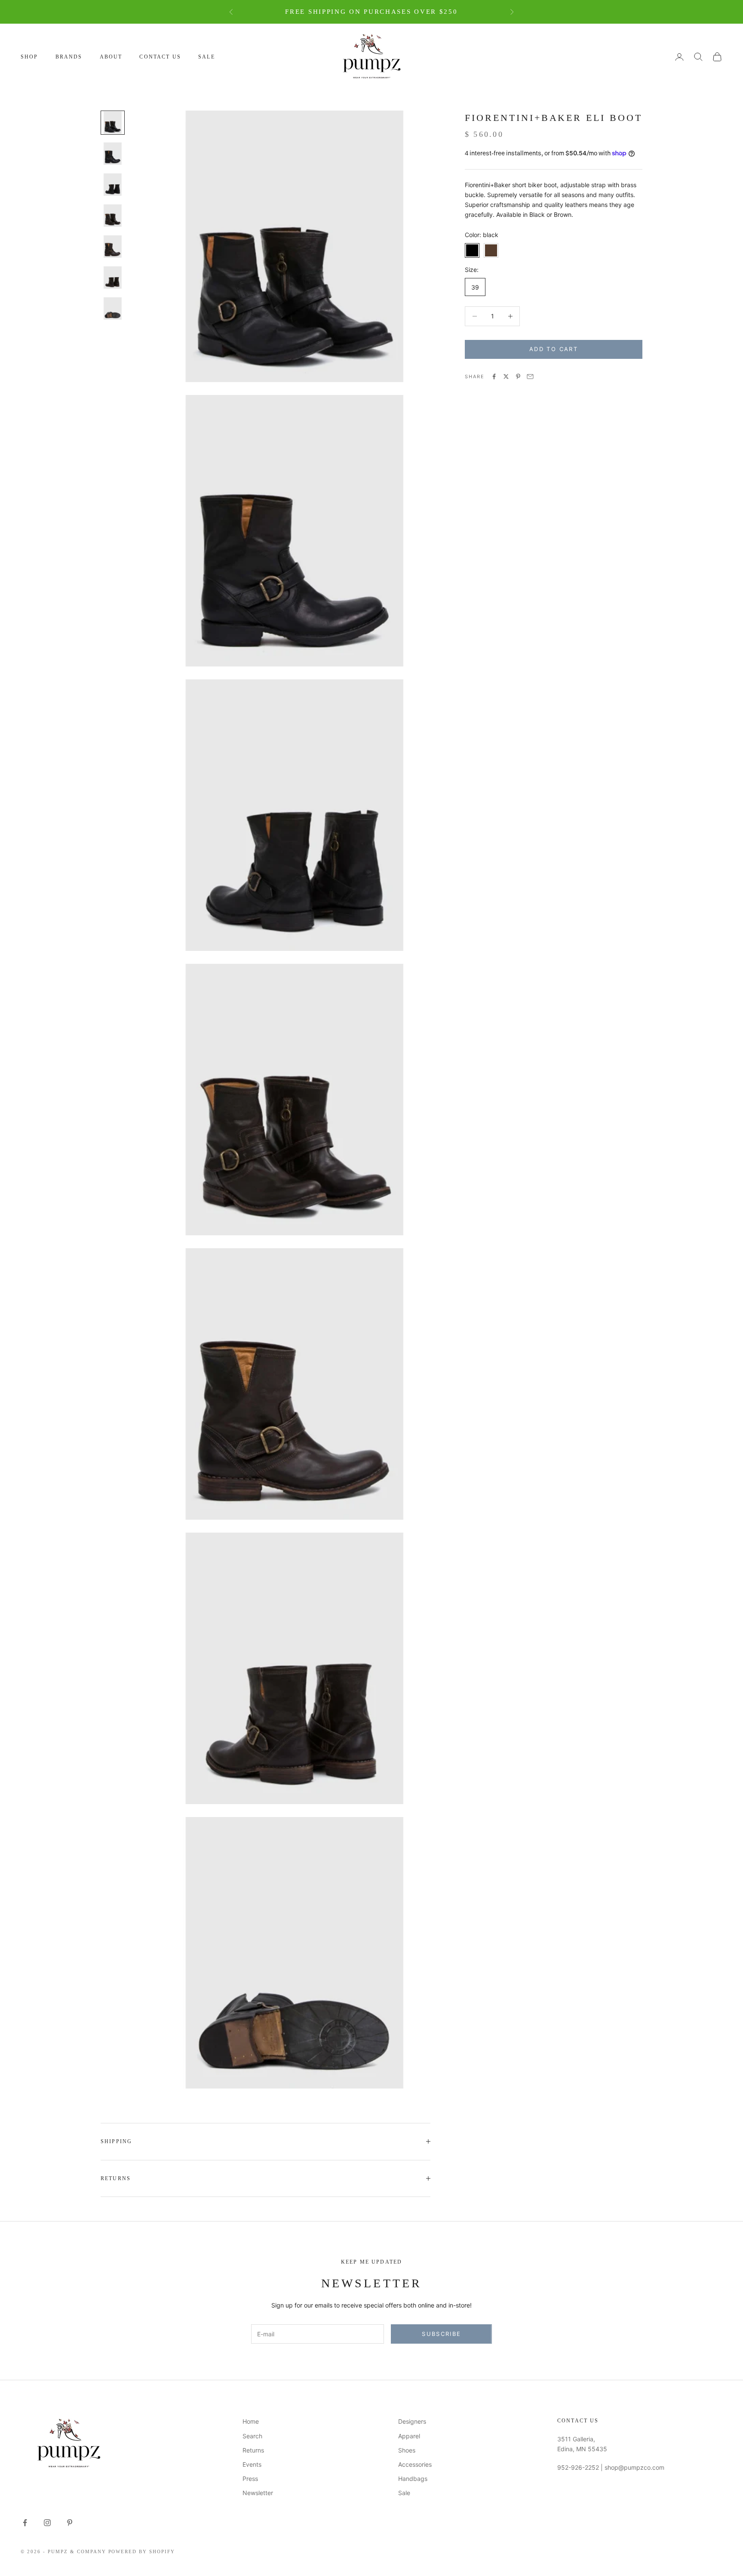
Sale (207, 57)
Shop (29, 57)
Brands (69, 57)
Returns (253, 2450)
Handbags (413, 2479)
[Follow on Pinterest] (70, 2523)
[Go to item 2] (113, 154)
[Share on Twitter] (506, 376)
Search (252, 2436)
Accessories (415, 2464)
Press (250, 2479)
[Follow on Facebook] (25, 2523)
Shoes (407, 2450)
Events (252, 2464)
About (111, 57)
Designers (412, 2421)
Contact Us (160, 57)
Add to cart (554, 349)
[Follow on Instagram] (47, 2523)
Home (251, 2421)
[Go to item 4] (113, 216)
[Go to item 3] (113, 185)
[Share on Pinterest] (518, 376)
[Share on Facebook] (494, 376)
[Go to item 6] (113, 278)
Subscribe (441, 2334)
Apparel (409, 2436)
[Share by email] (530, 376)
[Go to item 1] (113, 123)
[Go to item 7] (113, 309)
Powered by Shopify (142, 2551)
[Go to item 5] (113, 247)
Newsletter (258, 2493)
